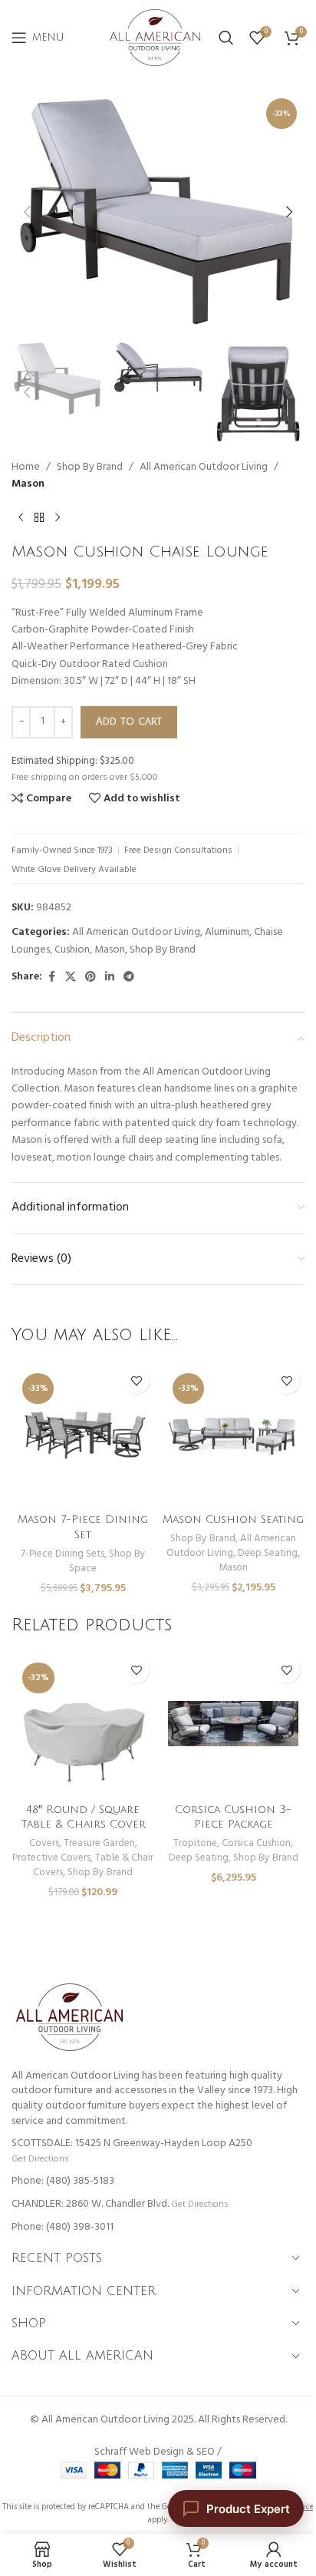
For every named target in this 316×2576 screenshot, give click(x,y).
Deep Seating (268, 1553)
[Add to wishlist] (136, 1380)
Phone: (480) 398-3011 (63, 2227)
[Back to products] (39, 518)
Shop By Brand (90, 467)
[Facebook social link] (51, 978)
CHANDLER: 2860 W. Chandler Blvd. (90, 2204)
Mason (28, 484)
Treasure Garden (99, 1843)
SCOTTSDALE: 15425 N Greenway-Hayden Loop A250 (132, 2143)
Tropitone (195, 1843)
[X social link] (71, 978)
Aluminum (227, 932)
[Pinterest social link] (91, 978)
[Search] (226, 38)
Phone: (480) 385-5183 (63, 2181)
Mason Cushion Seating (233, 1519)
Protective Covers (51, 1858)
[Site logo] (155, 38)
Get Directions (40, 2159)
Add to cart (129, 722)
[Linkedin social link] (110, 978)
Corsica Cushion (256, 1843)
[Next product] (58, 518)
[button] (27, 212)
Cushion (72, 950)
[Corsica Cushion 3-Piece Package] (233, 1723)
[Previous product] (21, 518)
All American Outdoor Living (204, 467)
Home (26, 467)
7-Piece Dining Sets (63, 1554)
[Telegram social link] (129, 978)
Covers (44, 1843)
